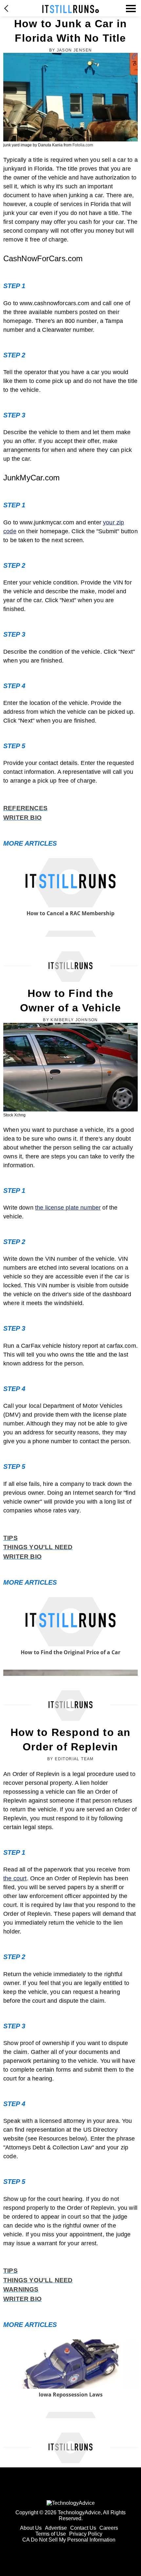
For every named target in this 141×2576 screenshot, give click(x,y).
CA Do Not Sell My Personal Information (69, 2540)
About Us (31, 2528)
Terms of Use (51, 2534)
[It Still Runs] (71, 9)
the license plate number (68, 1208)
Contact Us (83, 2528)
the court (15, 1878)
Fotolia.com (83, 145)
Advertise (56, 2528)
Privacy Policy (86, 2534)
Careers (109, 2528)
